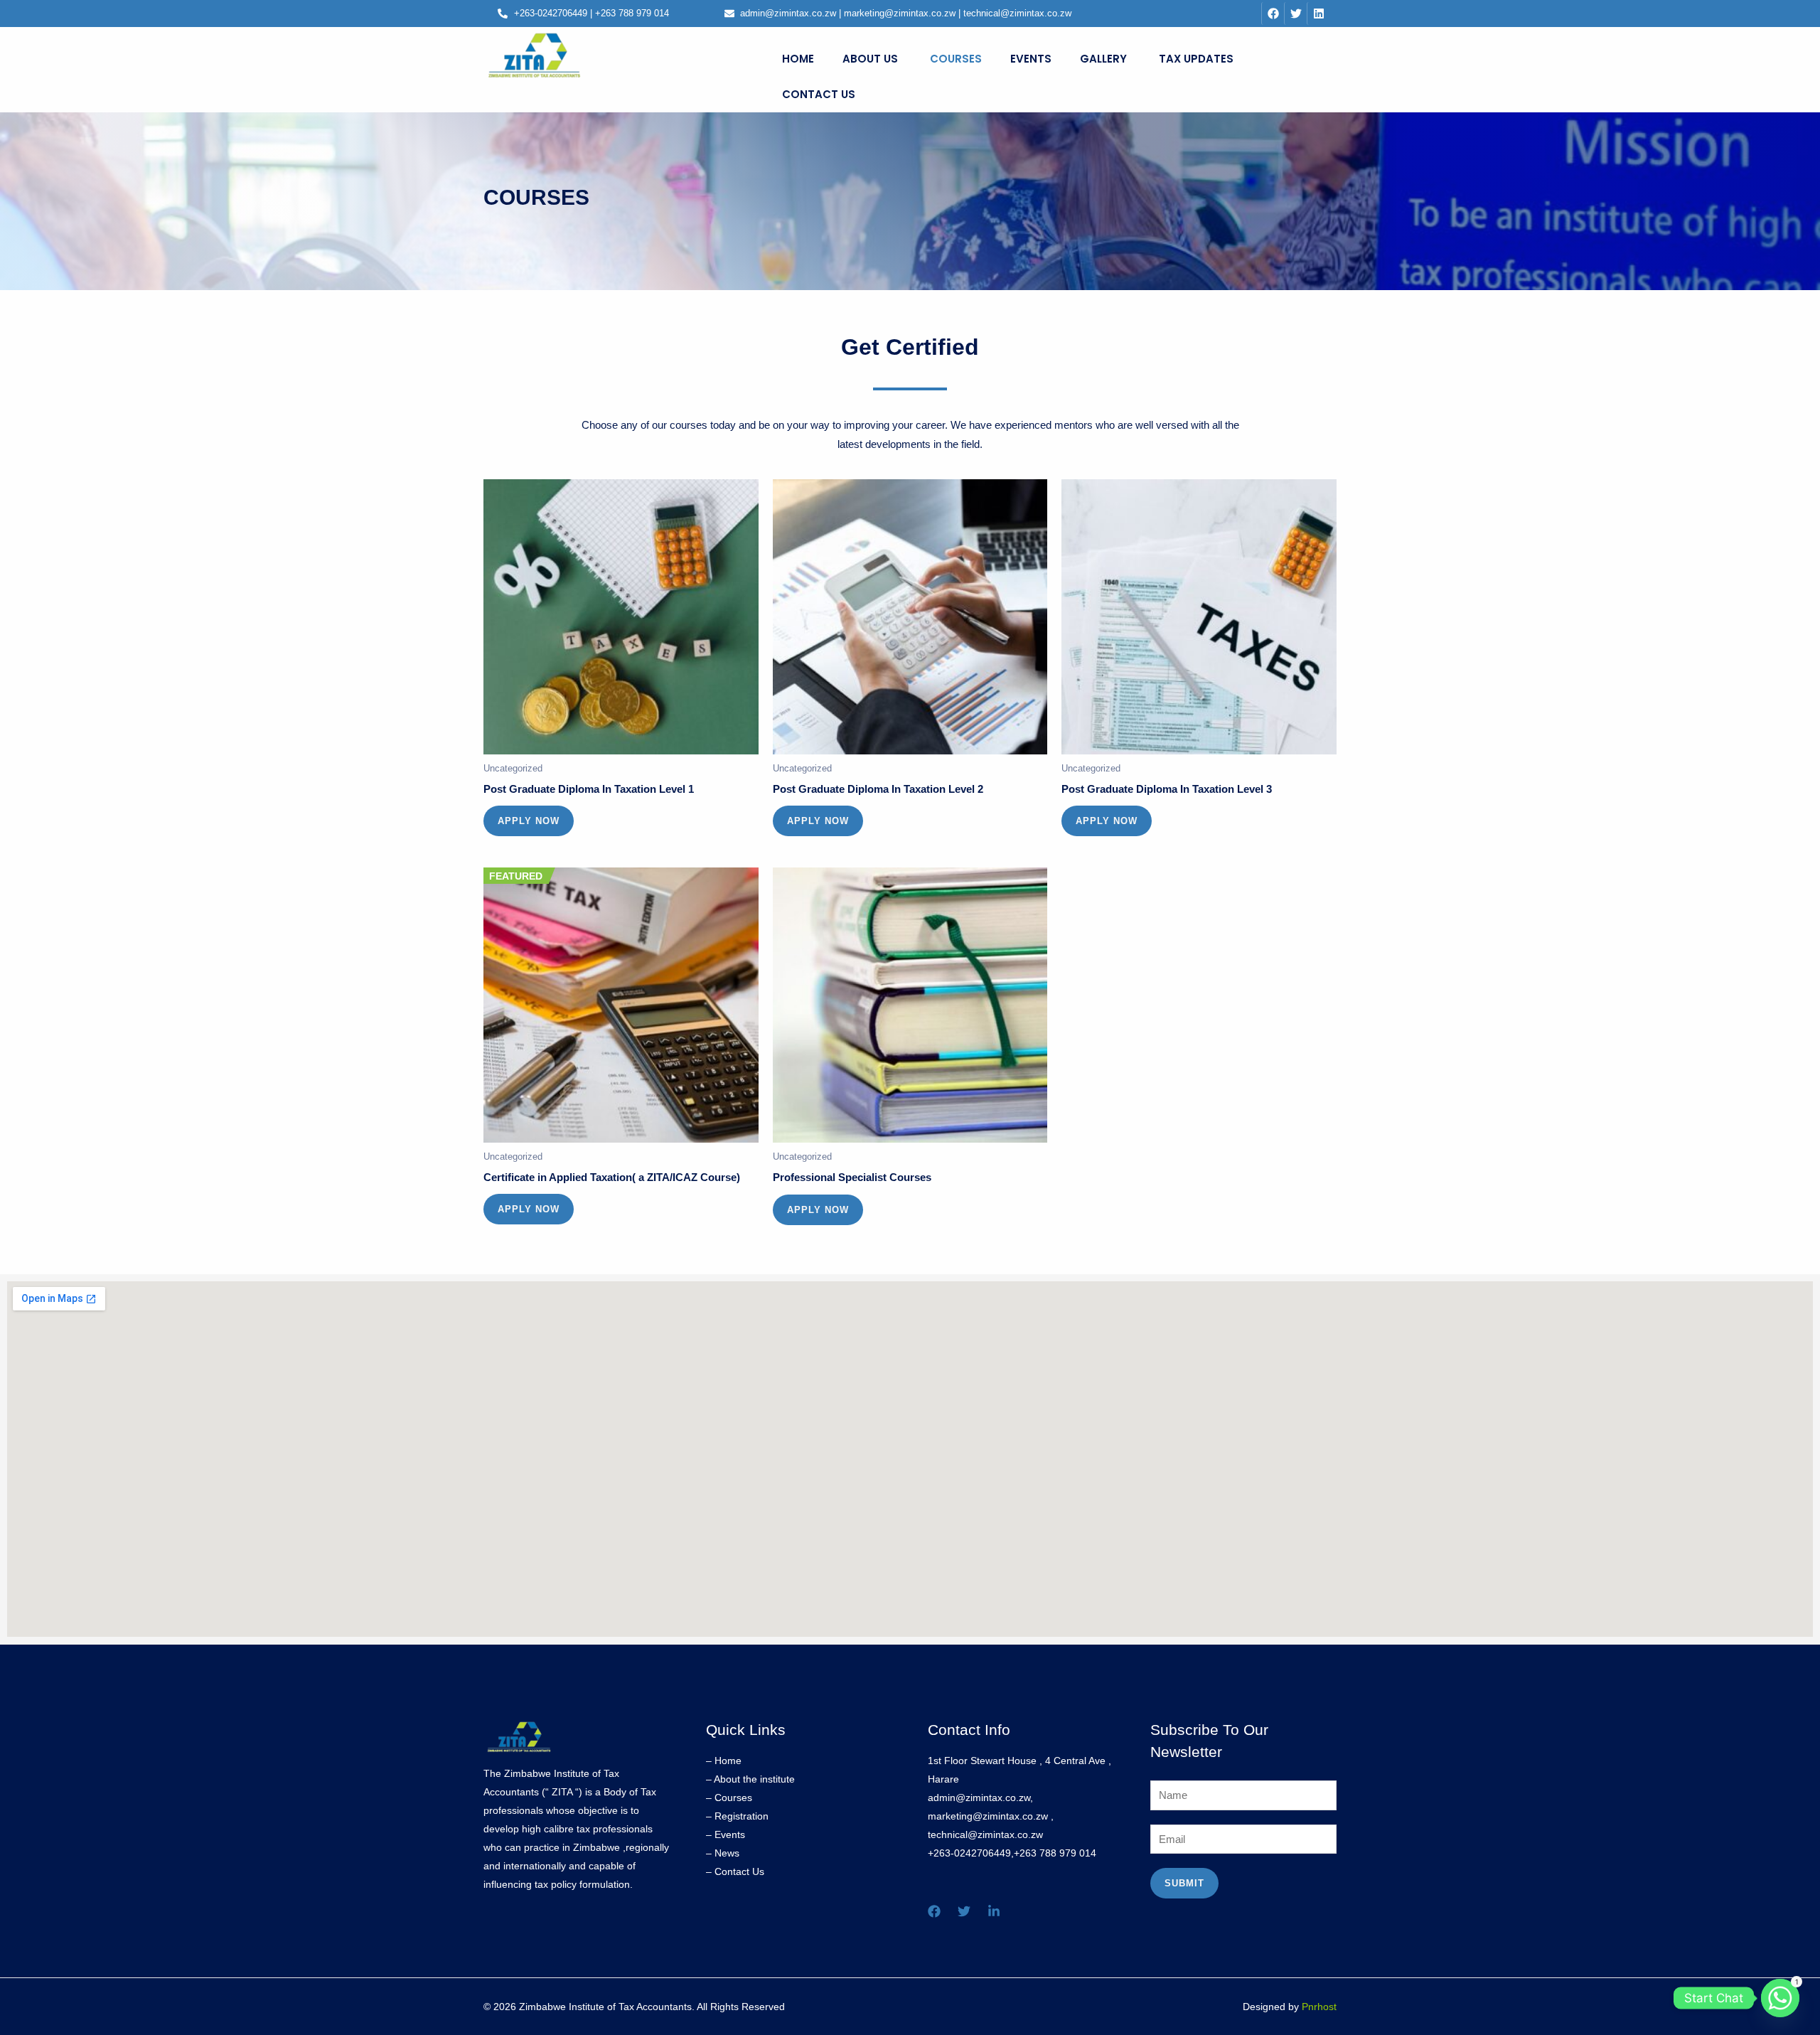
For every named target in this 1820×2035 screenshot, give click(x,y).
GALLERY (1103, 59)
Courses (956, 59)
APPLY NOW (529, 821)
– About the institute (750, 1779)
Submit (1184, 1883)
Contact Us (819, 94)
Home (798, 59)
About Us (870, 59)
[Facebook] (934, 1911)
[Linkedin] (994, 1911)
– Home (724, 1761)
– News (723, 1853)
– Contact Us (735, 1871)
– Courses (729, 1798)
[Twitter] (964, 1911)
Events (1031, 59)
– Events (726, 1834)
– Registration (737, 1816)
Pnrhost (1319, 2007)
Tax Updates (1196, 59)
